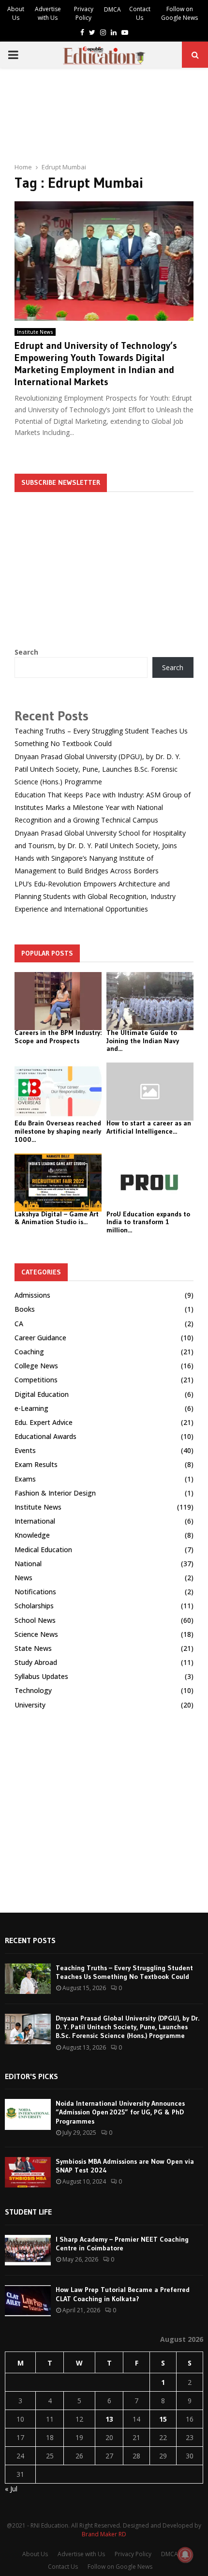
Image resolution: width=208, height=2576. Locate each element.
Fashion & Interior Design (55, 1493)
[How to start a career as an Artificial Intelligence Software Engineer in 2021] (150, 1092)
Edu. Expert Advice (44, 1422)
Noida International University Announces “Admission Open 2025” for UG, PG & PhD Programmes (120, 2112)
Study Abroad (36, 1662)
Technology (33, 1690)
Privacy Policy (84, 13)
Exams (25, 1479)
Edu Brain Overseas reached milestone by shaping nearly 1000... (58, 1131)
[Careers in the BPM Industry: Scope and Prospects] (58, 1001)
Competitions (36, 1380)
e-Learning (31, 1408)
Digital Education (42, 1394)
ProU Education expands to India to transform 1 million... (148, 1222)
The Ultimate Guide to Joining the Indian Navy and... (143, 1041)
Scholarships (34, 1606)
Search (26, 652)
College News (36, 1366)
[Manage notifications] (185, 2555)
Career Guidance (40, 1338)
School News (35, 1620)
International (35, 1521)
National (28, 1564)
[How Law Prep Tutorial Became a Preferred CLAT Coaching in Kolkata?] (28, 2300)
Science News (36, 1634)
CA (19, 1324)
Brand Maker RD (104, 2534)
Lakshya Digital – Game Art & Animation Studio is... (57, 1218)
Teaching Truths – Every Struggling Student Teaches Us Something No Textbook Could (124, 1972)
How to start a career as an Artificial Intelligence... (149, 1127)
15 (163, 2419)
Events (25, 1450)
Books (25, 1309)
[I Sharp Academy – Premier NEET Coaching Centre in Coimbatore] (28, 2250)
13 (109, 2419)
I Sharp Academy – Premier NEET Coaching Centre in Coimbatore (122, 2244)
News (23, 1578)
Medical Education (43, 1550)
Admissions (32, 1295)
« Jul (11, 2489)
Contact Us (140, 13)
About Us (16, 13)
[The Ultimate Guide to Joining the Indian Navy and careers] (150, 1001)
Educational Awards (45, 1436)
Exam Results (36, 1464)
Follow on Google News (179, 13)
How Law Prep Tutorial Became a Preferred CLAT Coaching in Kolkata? (123, 2294)
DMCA (112, 9)
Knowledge (32, 1535)
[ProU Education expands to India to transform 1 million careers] (150, 1183)
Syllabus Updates (41, 1676)
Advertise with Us (48, 13)
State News (33, 1648)
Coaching (29, 1352)
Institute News (35, 332)
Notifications (35, 1592)
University (30, 1705)
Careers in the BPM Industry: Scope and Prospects (58, 1037)
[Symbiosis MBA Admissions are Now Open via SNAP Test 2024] (28, 2172)
